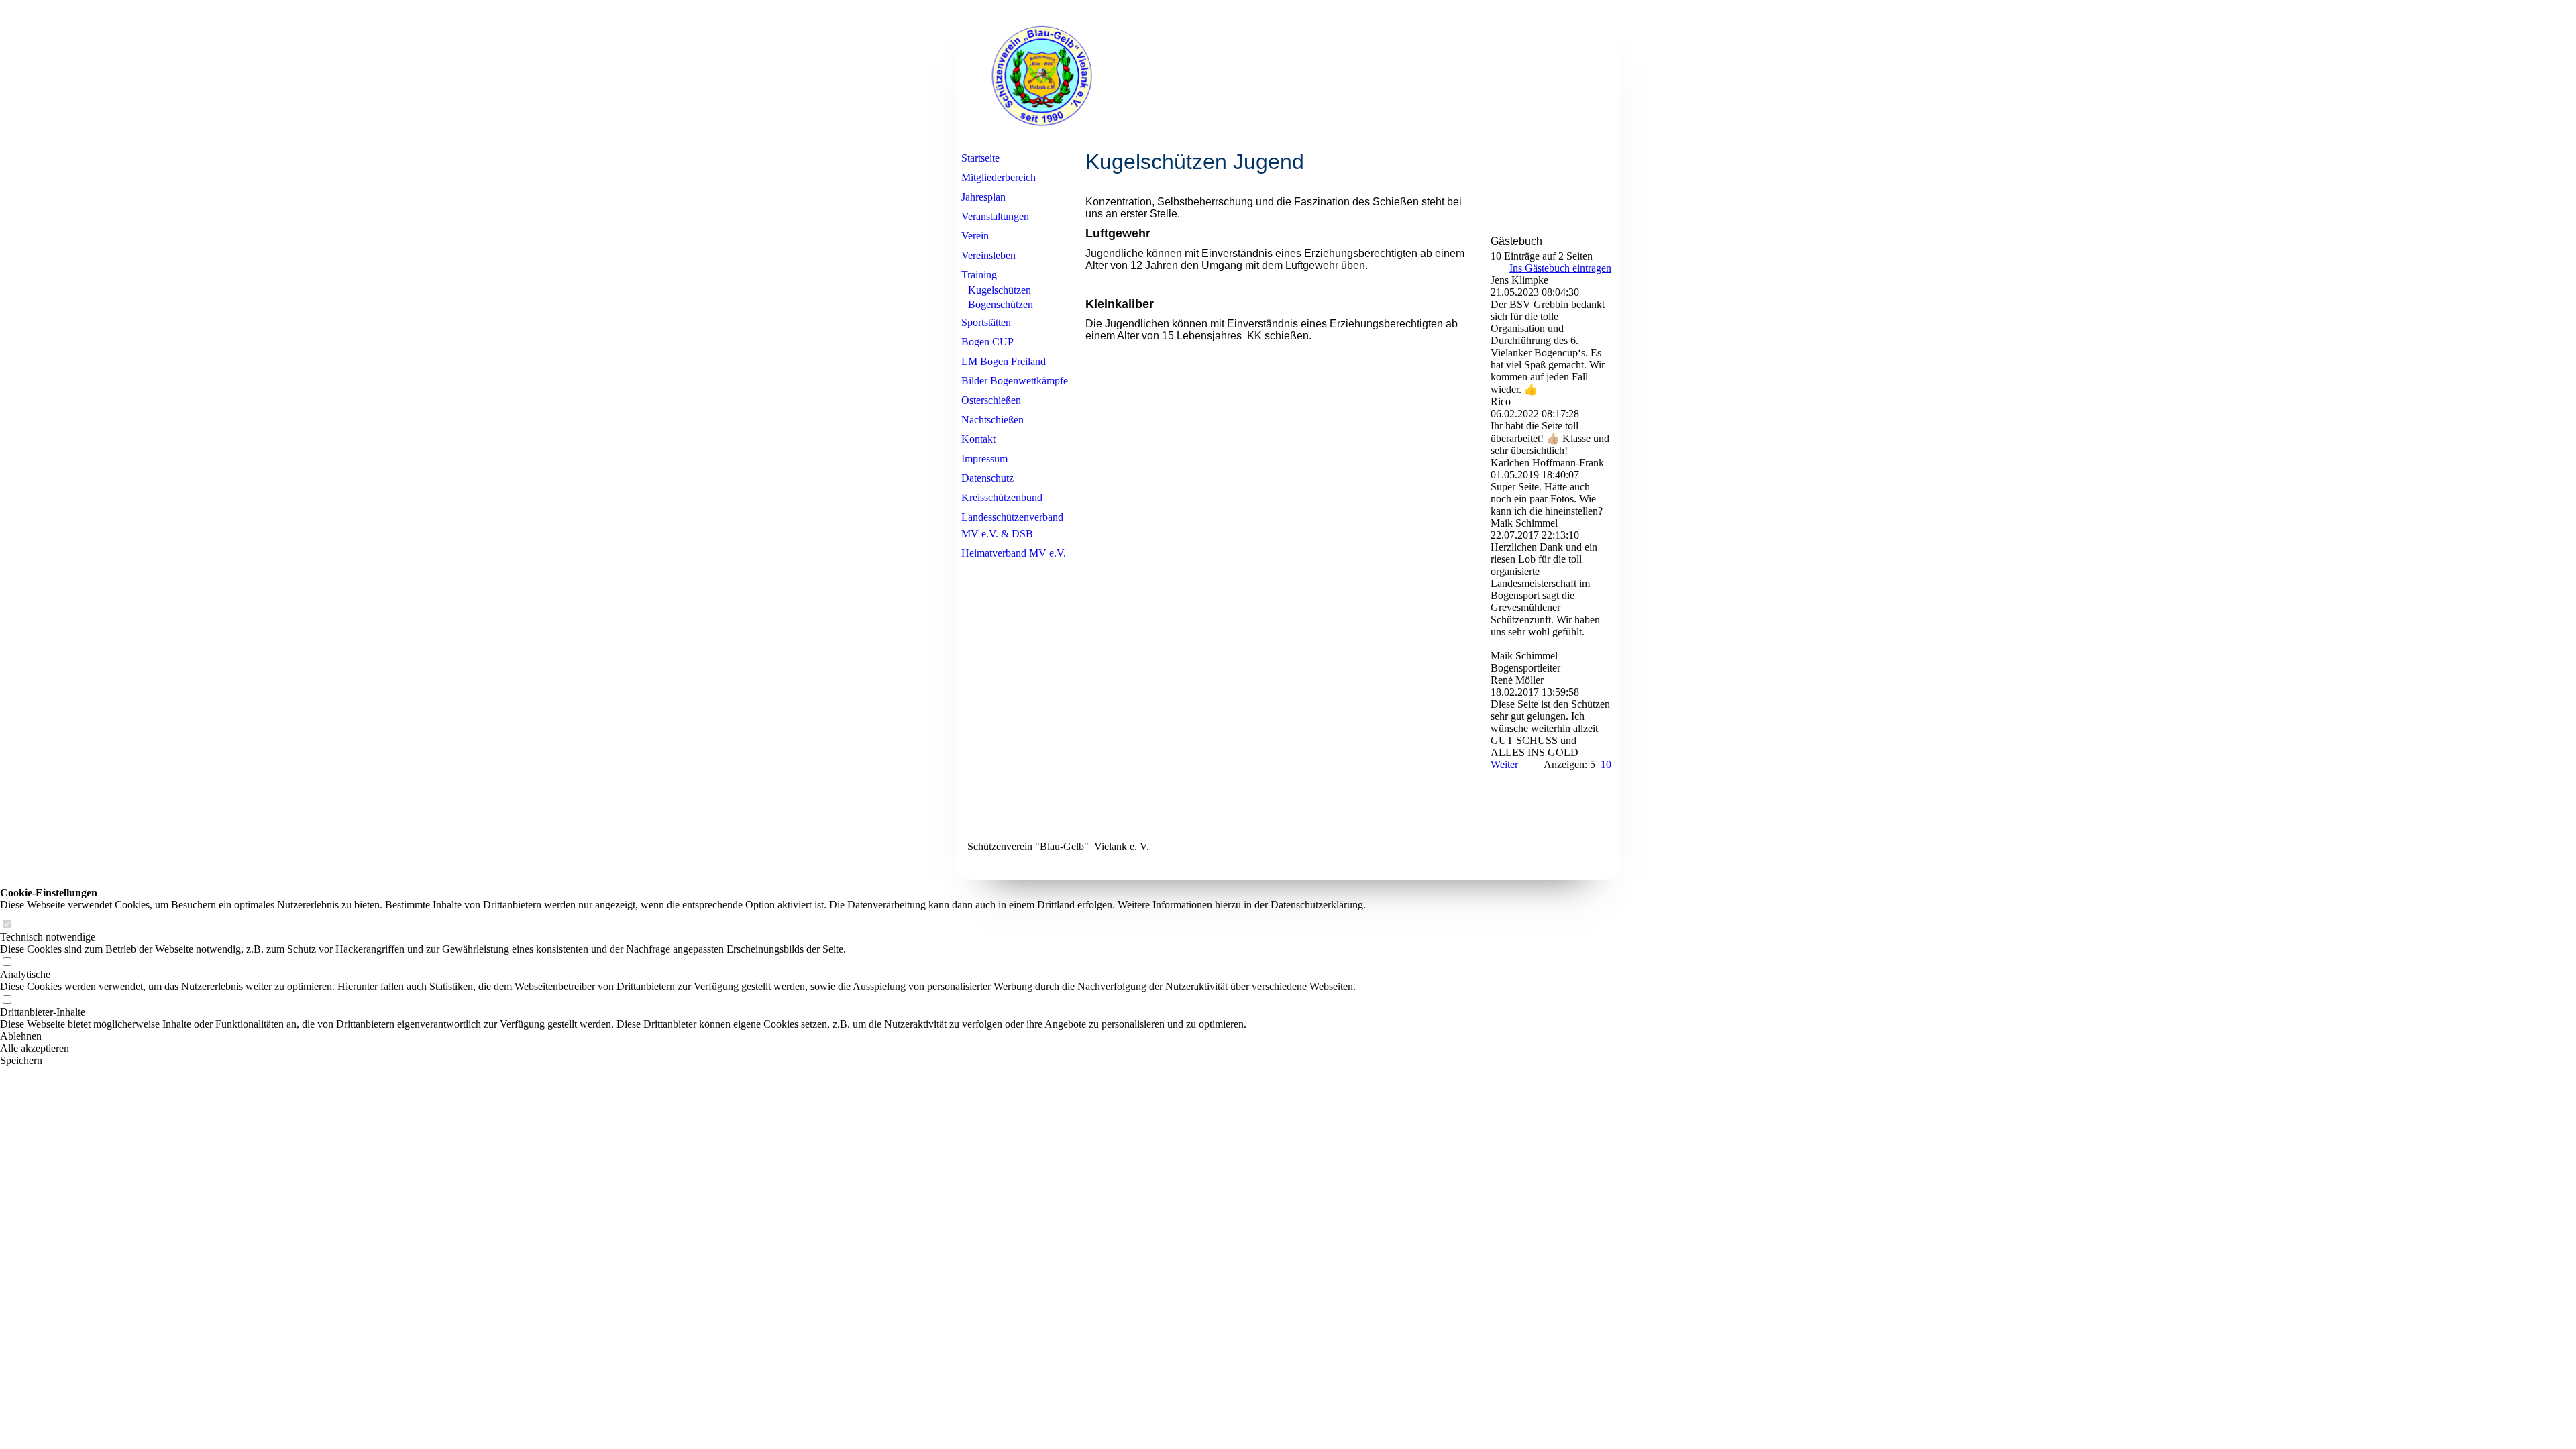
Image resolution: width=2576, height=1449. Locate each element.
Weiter (1504, 764)
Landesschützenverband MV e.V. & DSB (1012, 525)
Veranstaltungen (995, 216)
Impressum (984, 459)
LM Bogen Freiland (1004, 361)
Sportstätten (986, 322)
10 (1606, 764)
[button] (683, 1036)
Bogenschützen (1001, 304)
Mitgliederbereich (999, 177)
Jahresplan (983, 197)
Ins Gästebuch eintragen (1560, 268)
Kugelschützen (1000, 290)
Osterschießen (991, 400)
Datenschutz (987, 478)
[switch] (7, 925)
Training (979, 275)
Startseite (980, 158)
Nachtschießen (992, 420)
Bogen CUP (987, 342)
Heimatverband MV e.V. (1014, 553)
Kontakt (978, 439)
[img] (1288, 76)
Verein (975, 236)
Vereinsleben (988, 255)
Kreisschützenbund (1002, 497)
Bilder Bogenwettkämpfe (1015, 381)
